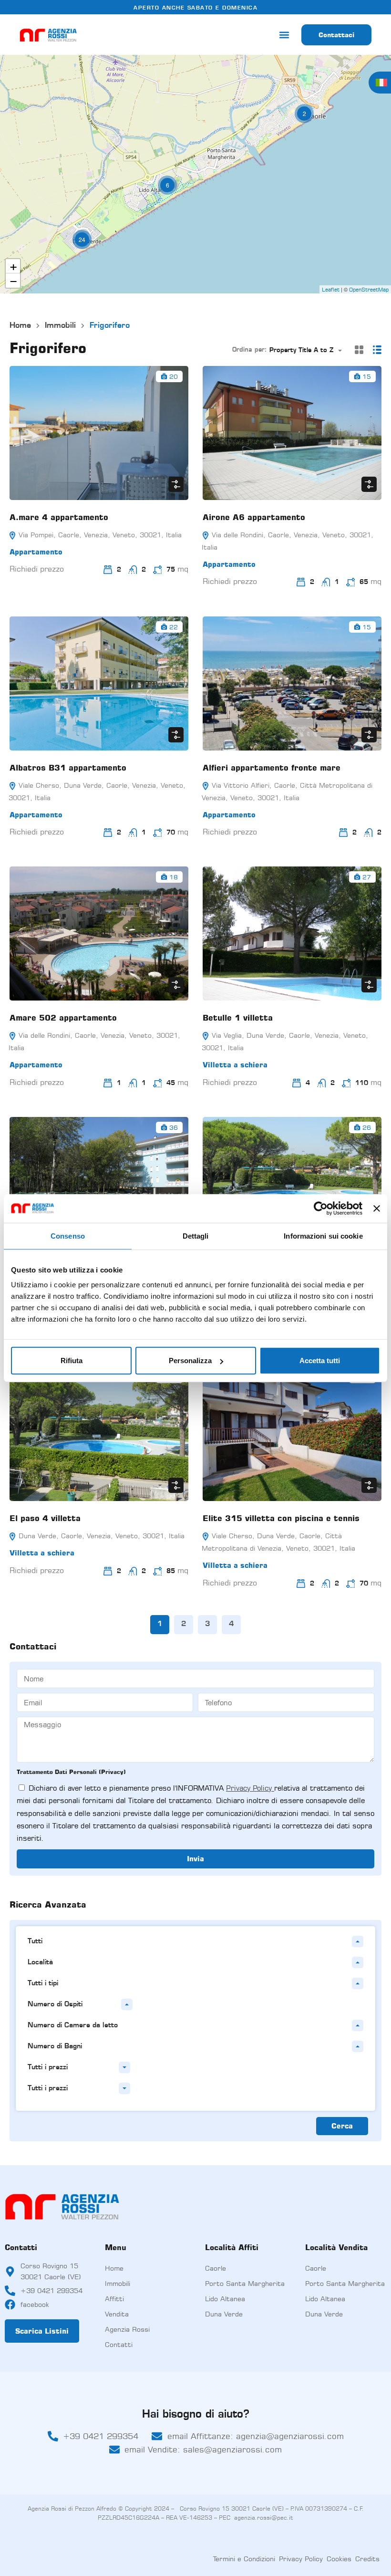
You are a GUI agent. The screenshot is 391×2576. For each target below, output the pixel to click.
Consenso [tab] (68, 1236)
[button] (284, 35)
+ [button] (13, 266)
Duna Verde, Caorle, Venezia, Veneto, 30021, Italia (100, 1536)
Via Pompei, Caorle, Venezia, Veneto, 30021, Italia (99, 535)
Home (20, 326)
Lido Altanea (225, 2299)
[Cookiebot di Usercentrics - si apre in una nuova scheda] (321, 1208)
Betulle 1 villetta (238, 1018)
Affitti (114, 2299)
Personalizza (190, 1361)
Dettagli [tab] (196, 1236)
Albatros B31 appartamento (68, 768)
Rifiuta (72, 1361)
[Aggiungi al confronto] (176, 484)
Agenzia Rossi (127, 2329)
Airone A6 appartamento (254, 517)
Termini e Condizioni (244, 2559)
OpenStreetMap (369, 290)
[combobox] (309, 350)
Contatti (119, 2344)
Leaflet (331, 290)
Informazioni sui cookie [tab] (323, 1236)
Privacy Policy (250, 1788)
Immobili (60, 326)
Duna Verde (224, 2314)
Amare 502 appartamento (63, 1018)
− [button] (13, 281)
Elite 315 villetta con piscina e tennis (281, 1518)
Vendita (117, 2314)
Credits (367, 2559)
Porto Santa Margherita (245, 2283)
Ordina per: (250, 350)
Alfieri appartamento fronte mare (272, 768)
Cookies (339, 2559)
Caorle (216, 2268)
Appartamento (36, 552)
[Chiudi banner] (377, 1208)
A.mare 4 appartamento (59, 517)
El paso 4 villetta (45, 1518)
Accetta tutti (320, 1361)
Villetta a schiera (235, 1065)
